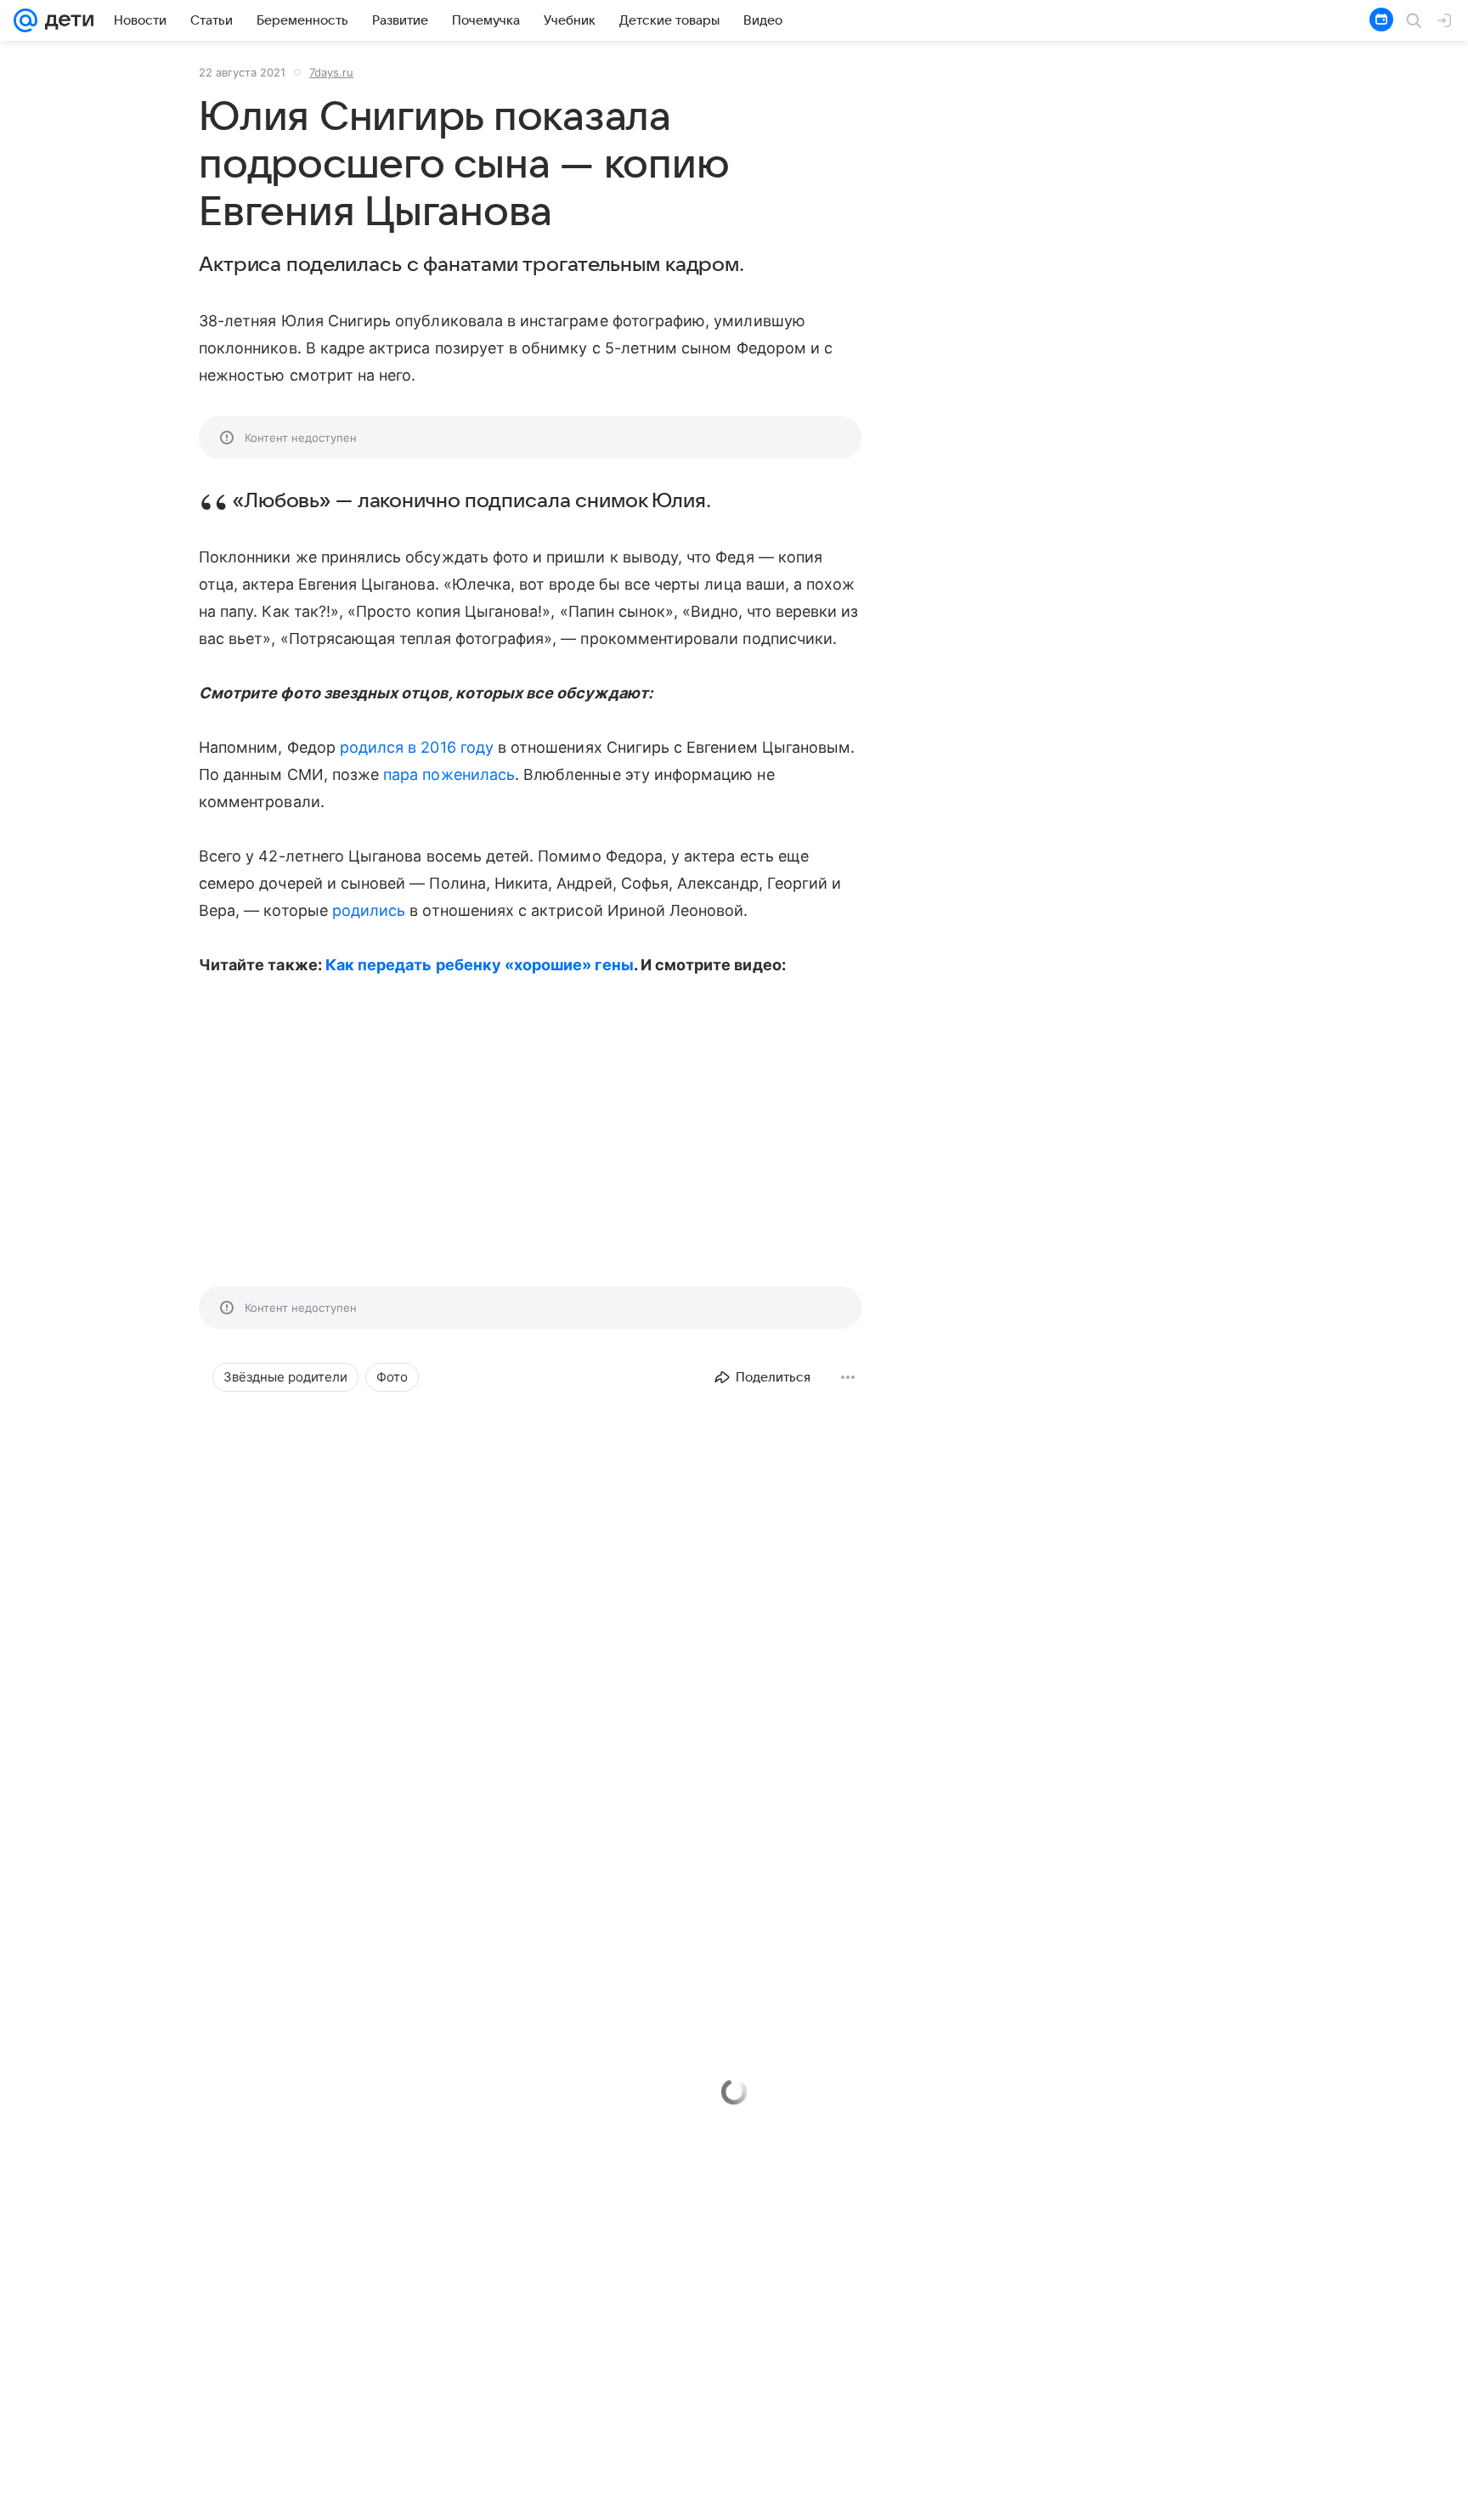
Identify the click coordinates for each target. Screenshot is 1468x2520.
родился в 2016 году (417, 747)
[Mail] (25, 20)
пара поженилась (449, 774)
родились (369, 910)
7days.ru (331, 72)
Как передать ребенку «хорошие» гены (480, 965)
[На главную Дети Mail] (65, 20)
